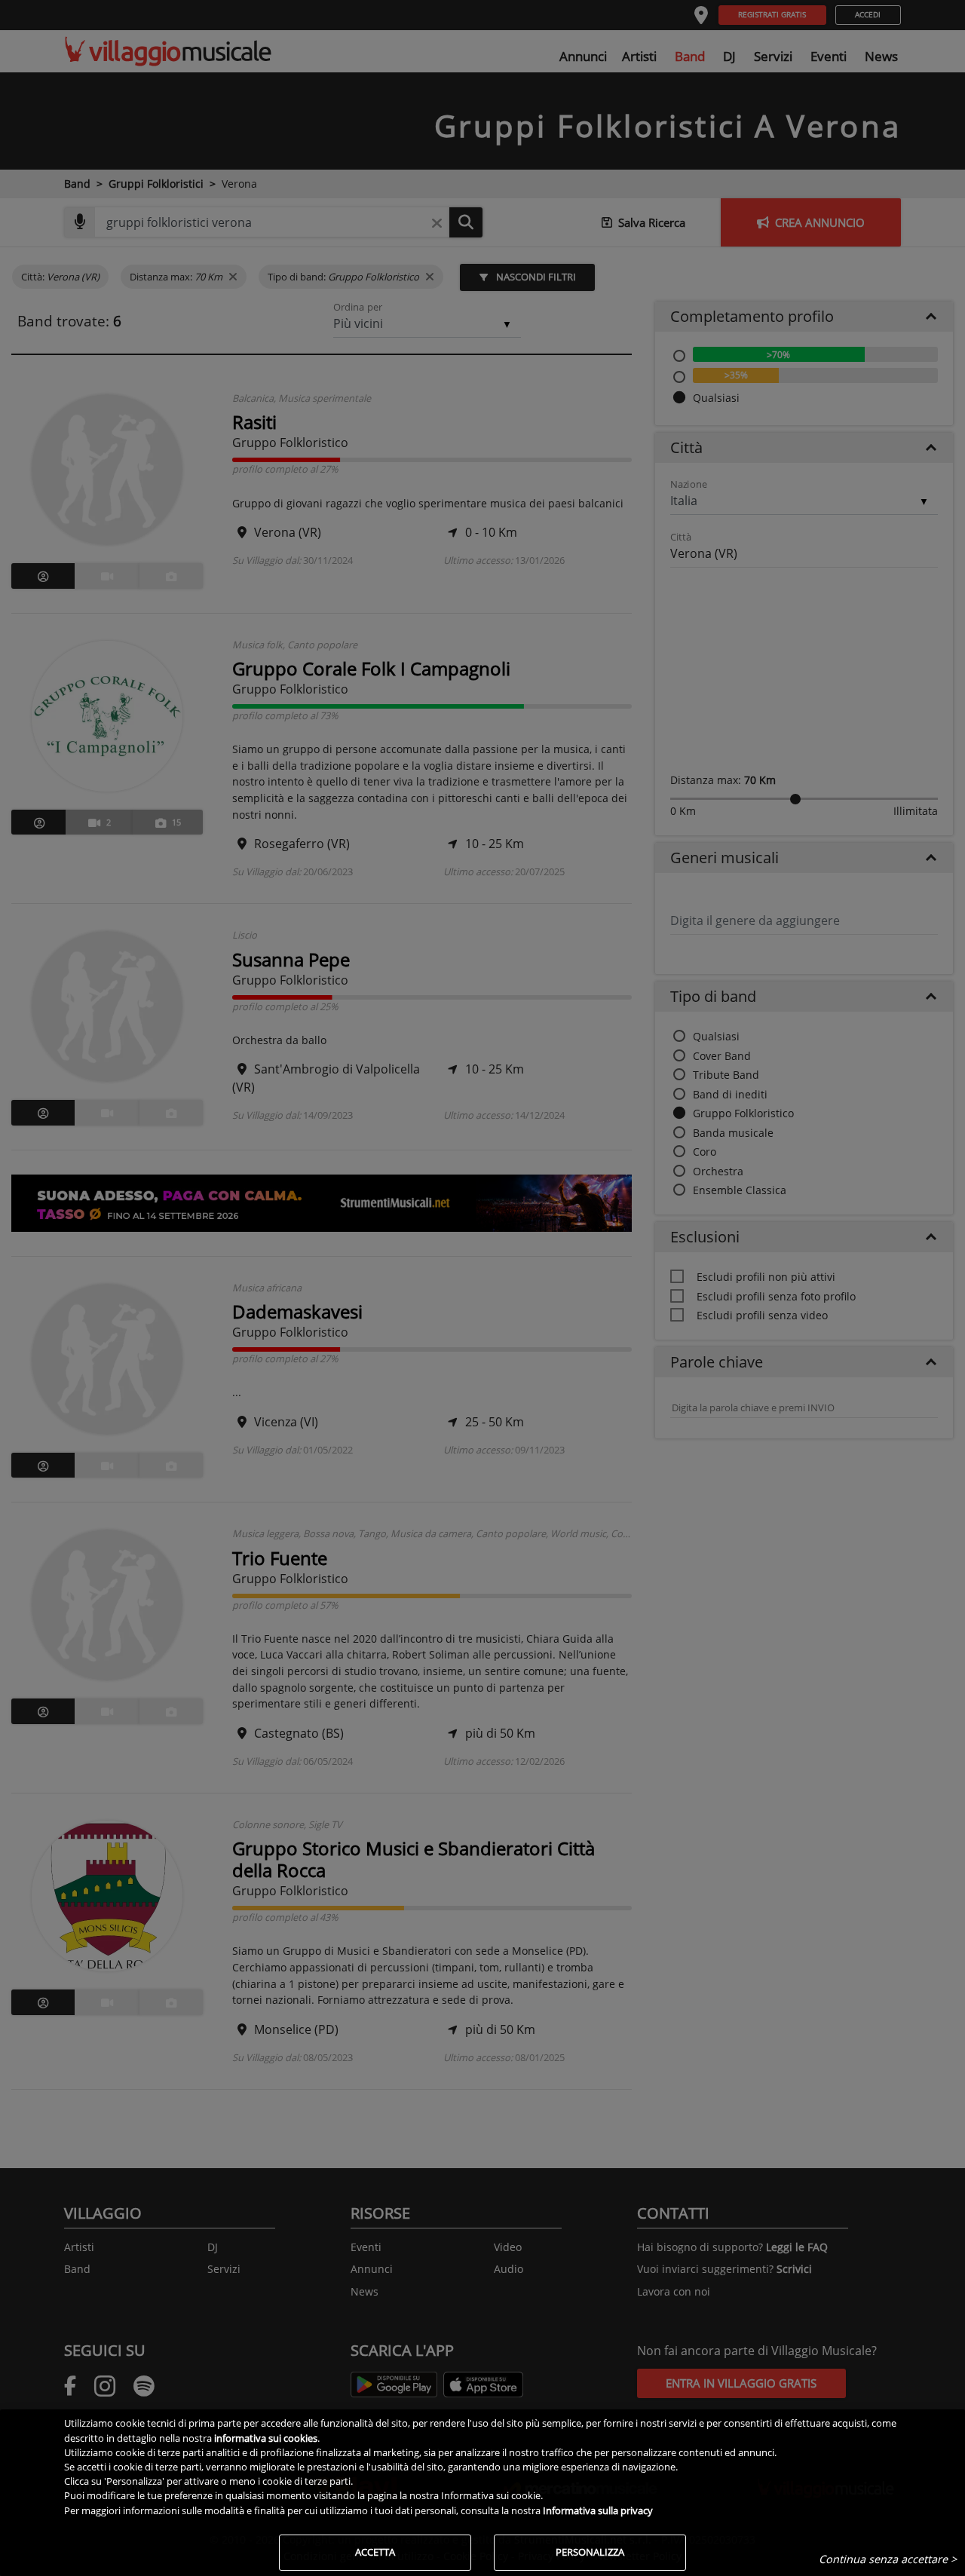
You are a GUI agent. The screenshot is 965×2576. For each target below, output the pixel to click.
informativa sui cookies (266, 2438)
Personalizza (590, 2552)
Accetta (375, 2552)
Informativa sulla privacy (598, 2510)
